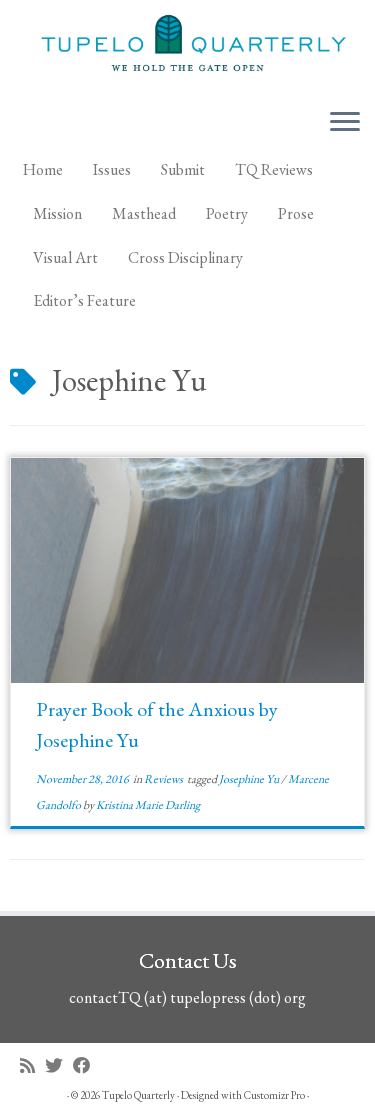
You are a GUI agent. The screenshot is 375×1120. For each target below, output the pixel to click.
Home (43, 169)
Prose (296, 213)
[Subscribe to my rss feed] (32, 1065)
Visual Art (65, 257)
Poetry (227, 213)
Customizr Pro (274, 1095)
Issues (112, 169)
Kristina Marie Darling (148, 805)
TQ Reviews (274, 169)
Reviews (164, 779)
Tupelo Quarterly (138, 1095)
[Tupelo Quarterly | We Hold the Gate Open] (187, 46)
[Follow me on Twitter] (59, 1065)
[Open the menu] (345, 123)
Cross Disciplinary (185, 257)
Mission (57, 213)
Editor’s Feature (84, 300)
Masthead (144, 213)
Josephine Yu (250, 779)
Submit (183, 169)
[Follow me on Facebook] (87, 1065)
